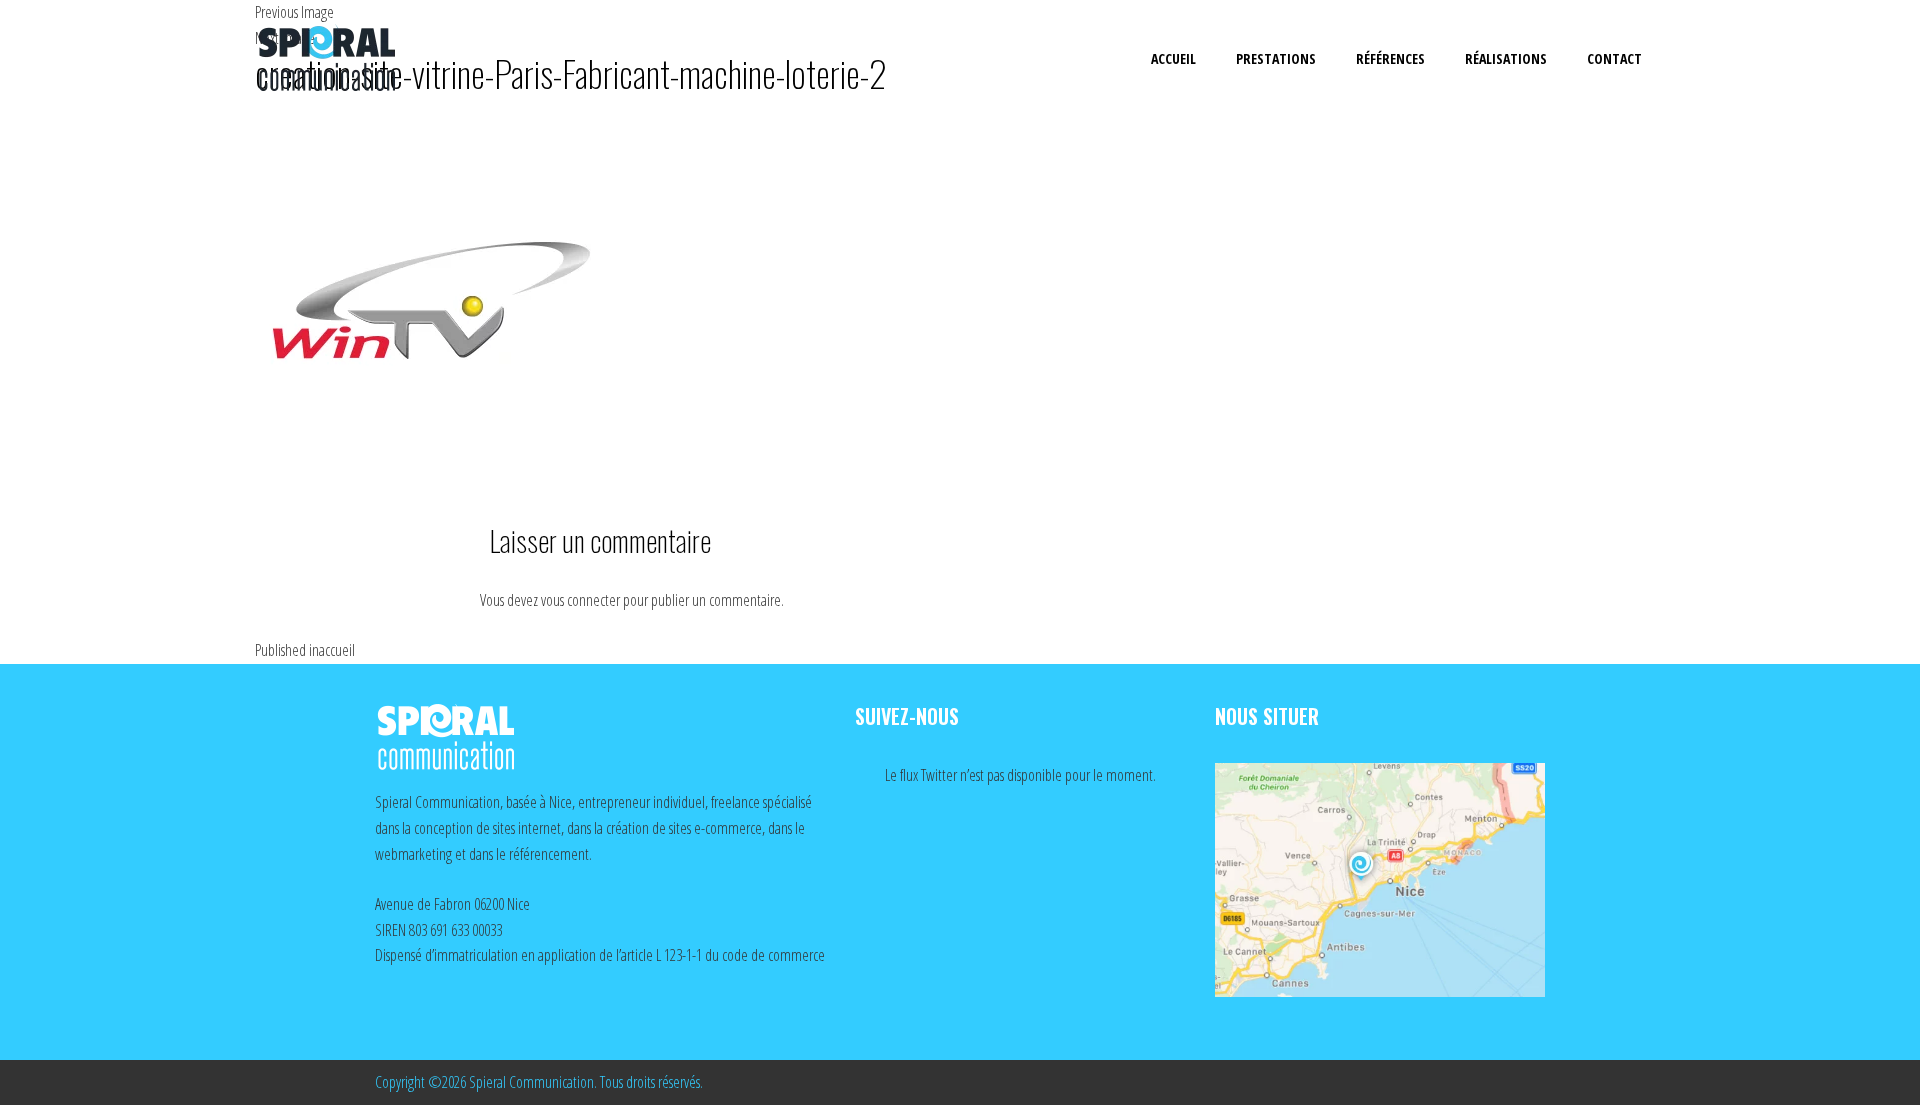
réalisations (1506, 58)
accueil (1173, 58)
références (1390, 58)
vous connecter (580, 600)
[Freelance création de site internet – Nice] (345, 60)
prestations (1276, 58)
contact (1614, 58)
